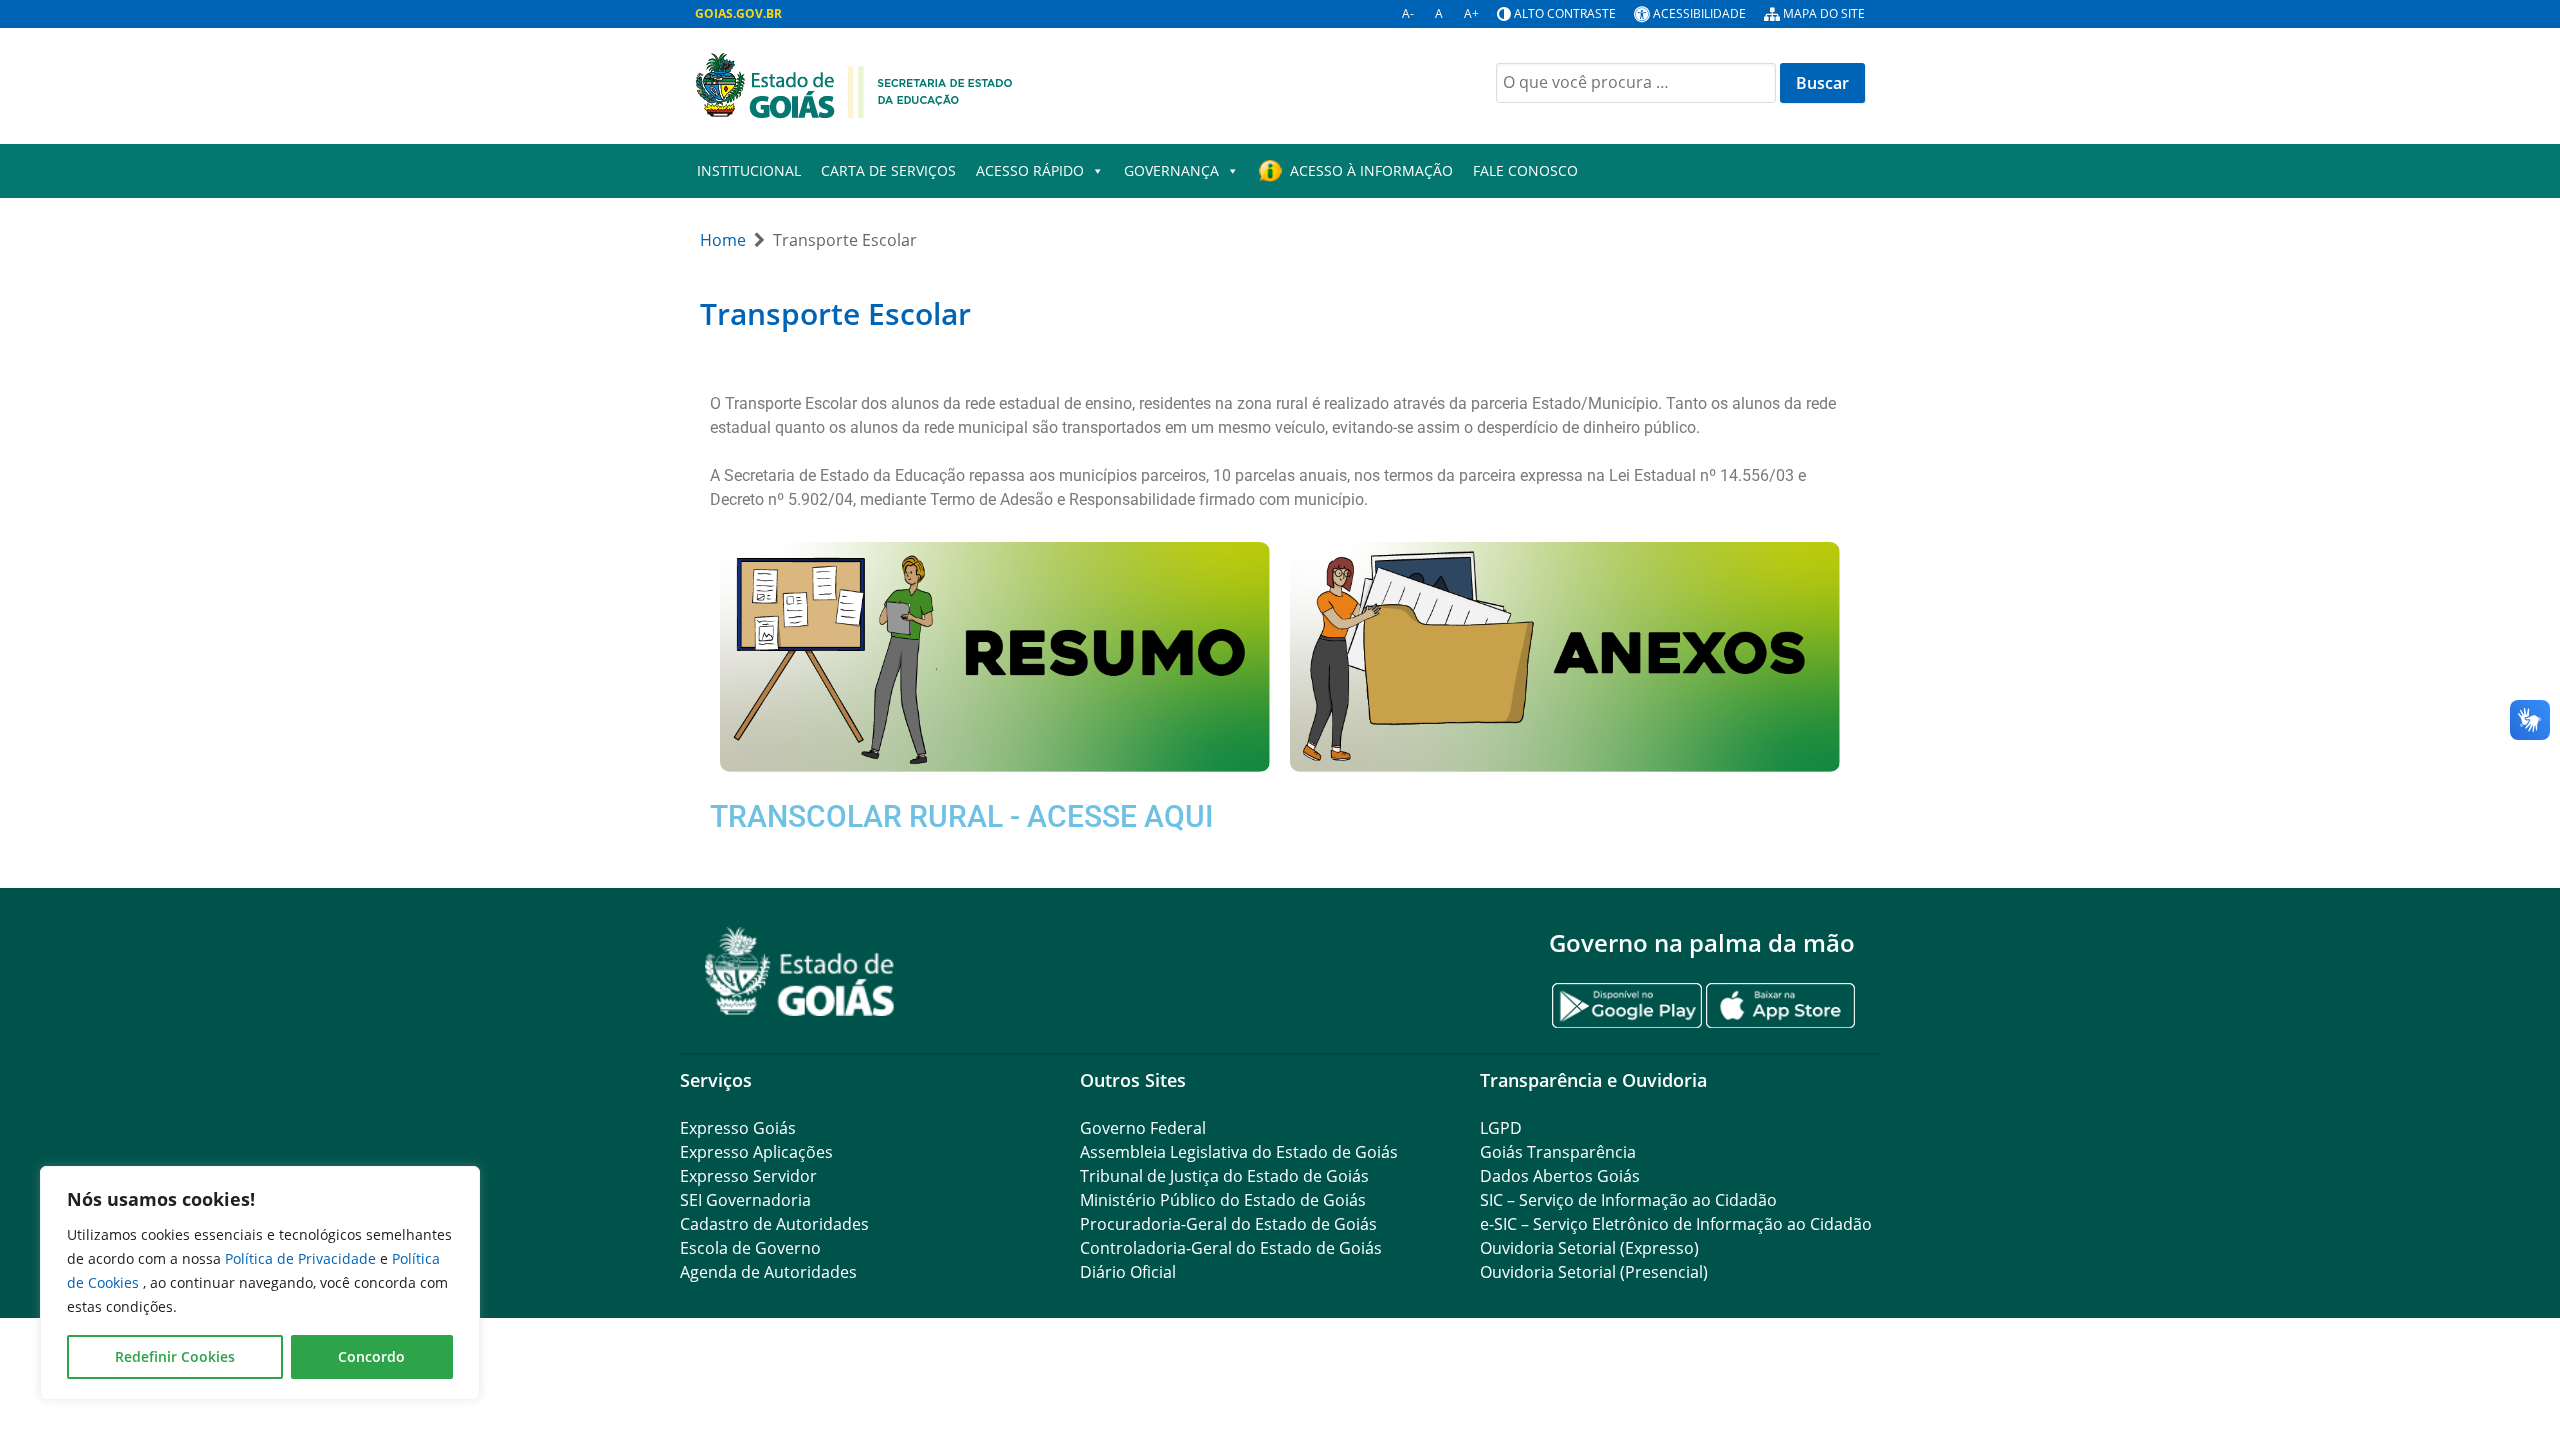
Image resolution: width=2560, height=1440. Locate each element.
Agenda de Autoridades (768, 1272)
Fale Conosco (1525, 170)
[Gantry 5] (800, 971)
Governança (1171, 170)
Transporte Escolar (835, 313)
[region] (260, 1283)
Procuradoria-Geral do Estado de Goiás (1228, 1224)
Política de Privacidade (302, 1258)
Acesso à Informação (1371, 170)
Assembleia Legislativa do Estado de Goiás (1239, 1152)
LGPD (1501, 1128)
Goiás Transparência (1558, 1152)
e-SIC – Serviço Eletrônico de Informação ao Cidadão (1676, 1224)
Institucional (749, 170)
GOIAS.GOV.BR (738, 13)
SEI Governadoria (745, 1200)
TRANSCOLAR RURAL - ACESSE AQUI (962, 816)
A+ (1471, 13)
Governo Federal (1143, 1128)
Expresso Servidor (748, 1176)
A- (1408, 13)
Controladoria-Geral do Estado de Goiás (1231, 1248)
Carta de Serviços (888, 170)
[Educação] (854, 84)
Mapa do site (1824, 13)
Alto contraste (1565, 13)
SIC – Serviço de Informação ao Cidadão (1628, 1200)
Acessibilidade (1699, 13)
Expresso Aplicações (756, 1152)
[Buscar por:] (1636, 83)
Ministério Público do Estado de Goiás (1223, 1200)
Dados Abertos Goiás (1560, 1176)
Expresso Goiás (738, 1128)
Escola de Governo (750, 1248)
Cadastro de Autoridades (774, 1224)
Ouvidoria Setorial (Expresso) (1589, 1248)
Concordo (371, 1356)
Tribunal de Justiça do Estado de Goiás (1224, 1176)
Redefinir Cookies (175, 1356)
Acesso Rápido (1030, 170)
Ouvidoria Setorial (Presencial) (1594, 1272)
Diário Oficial (1128, 1272)
